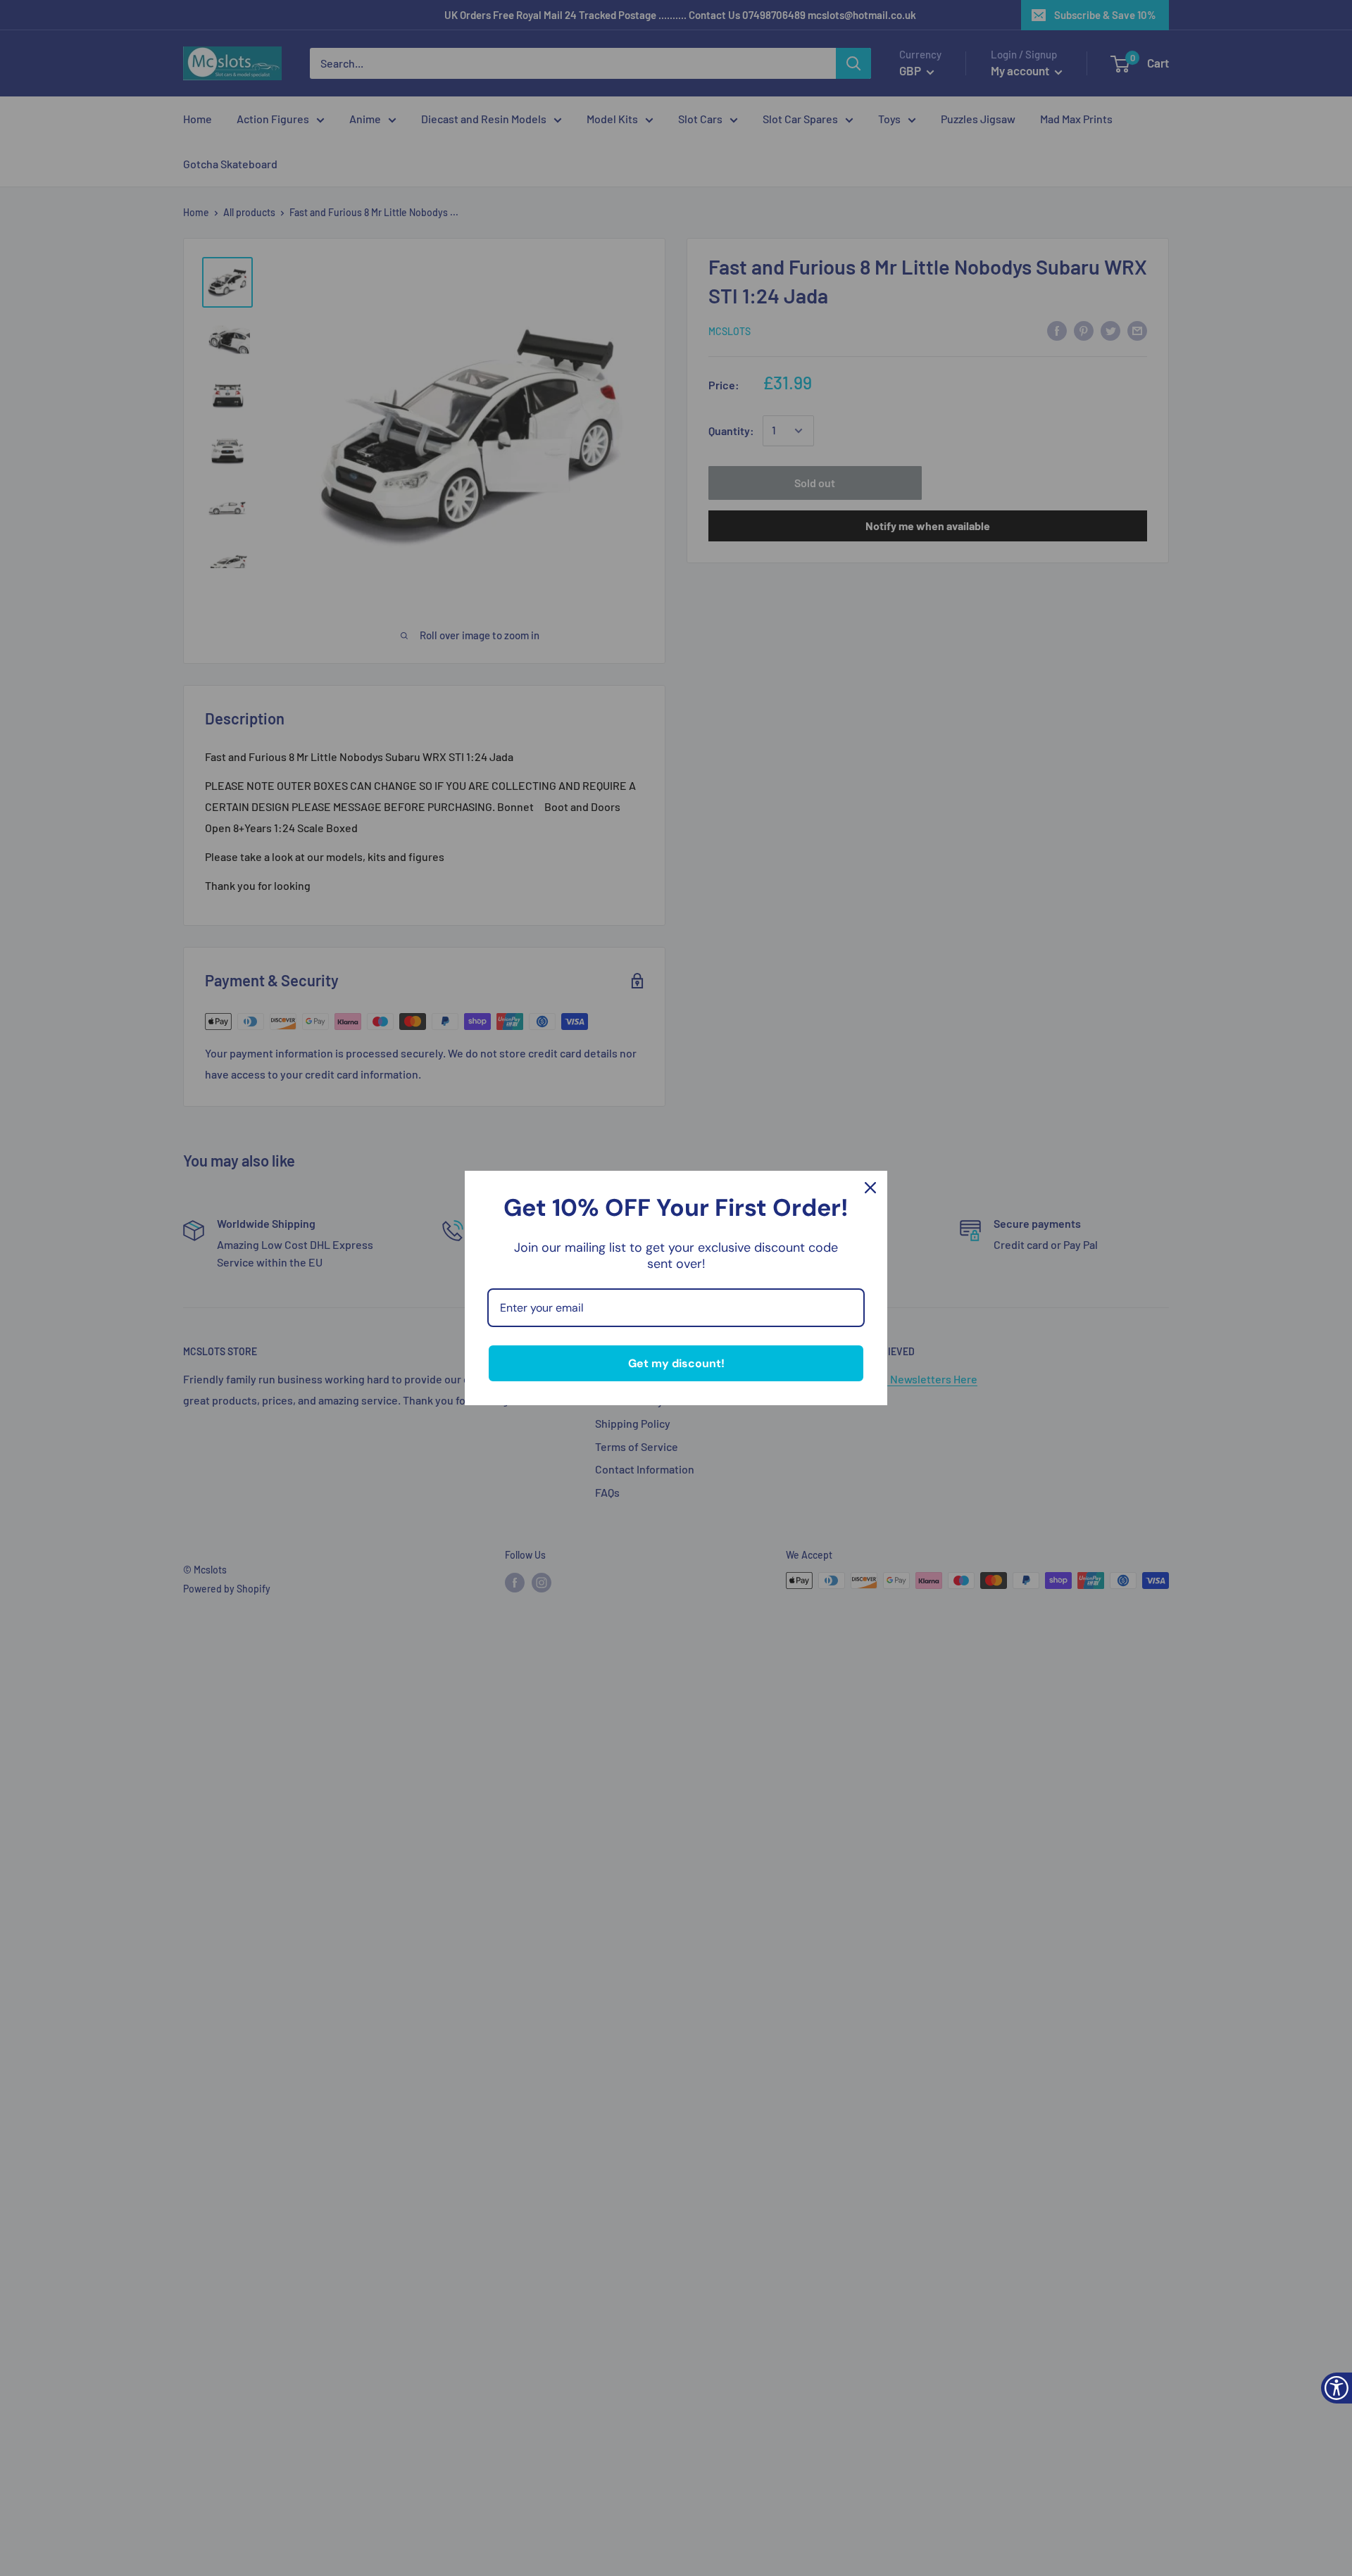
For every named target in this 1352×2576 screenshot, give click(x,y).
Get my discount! (676, 1363)
